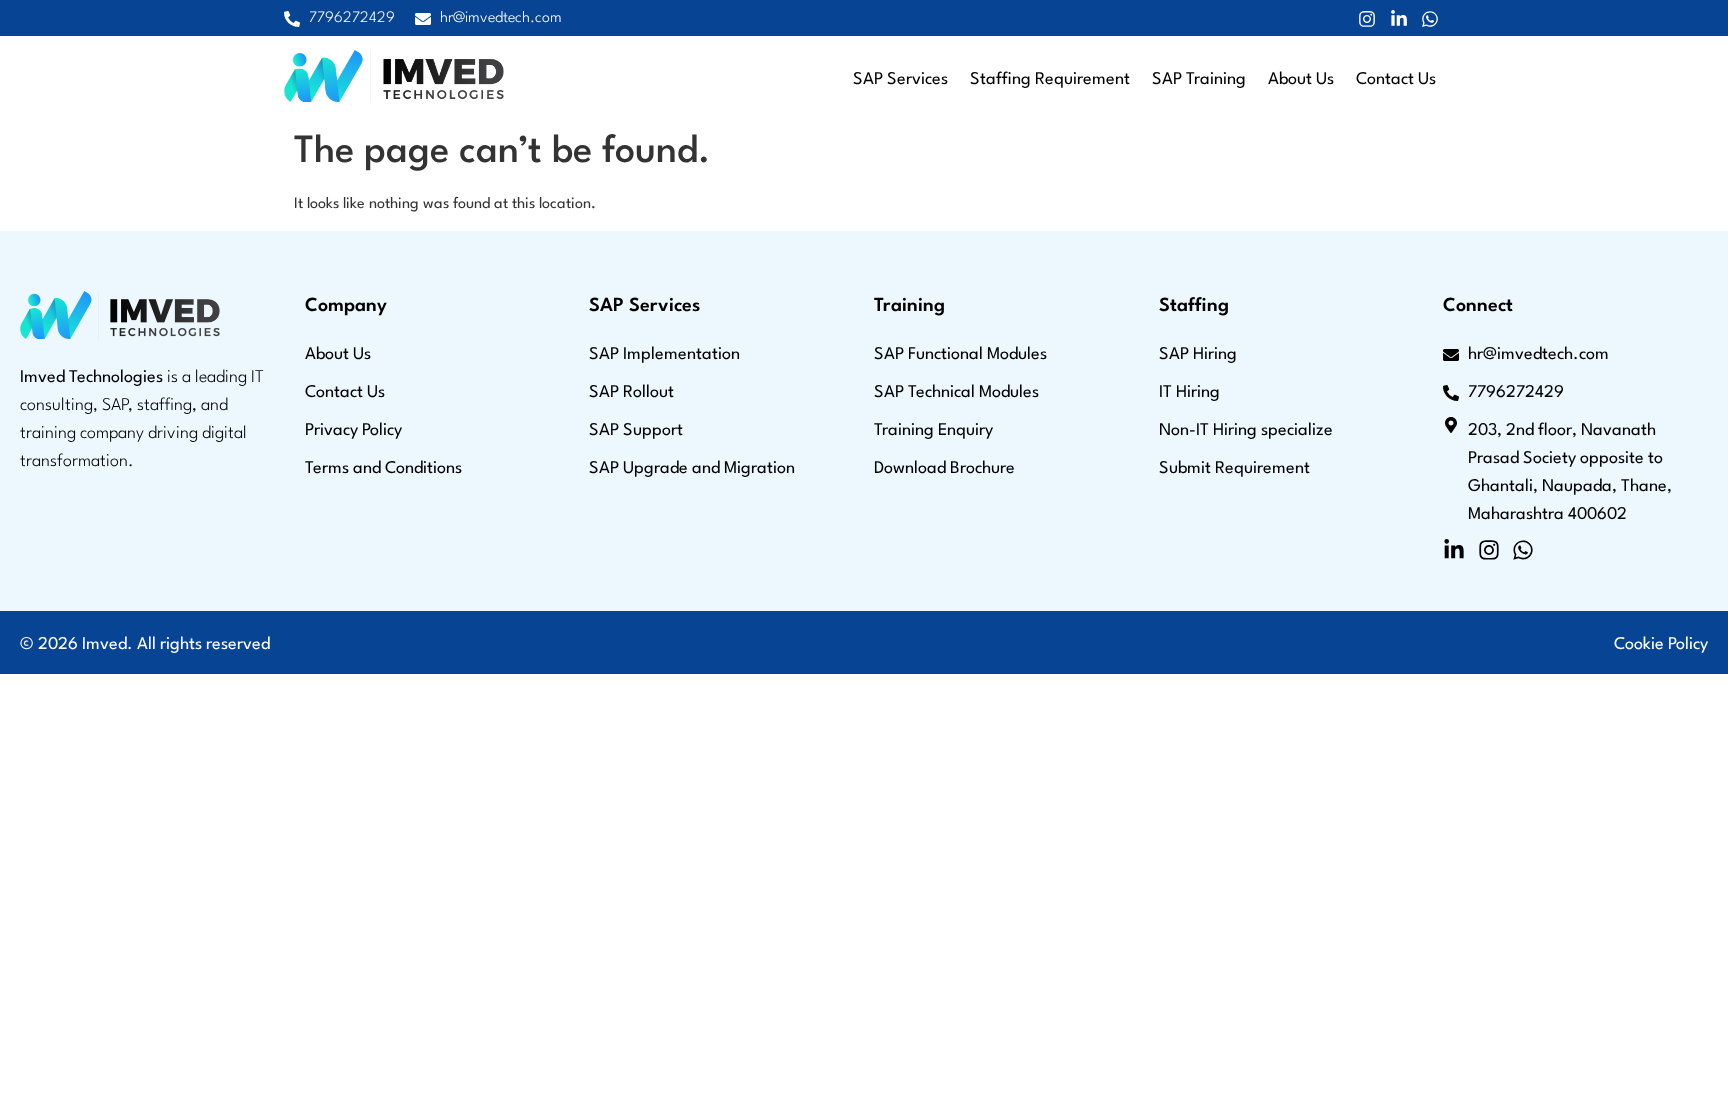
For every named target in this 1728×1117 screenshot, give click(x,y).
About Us (1301, 79)
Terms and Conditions (383, 468)
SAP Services (900, 79)
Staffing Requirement (1050, 79)
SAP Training (1199, 79)
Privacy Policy (353, 430)
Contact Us (1396, 79)
